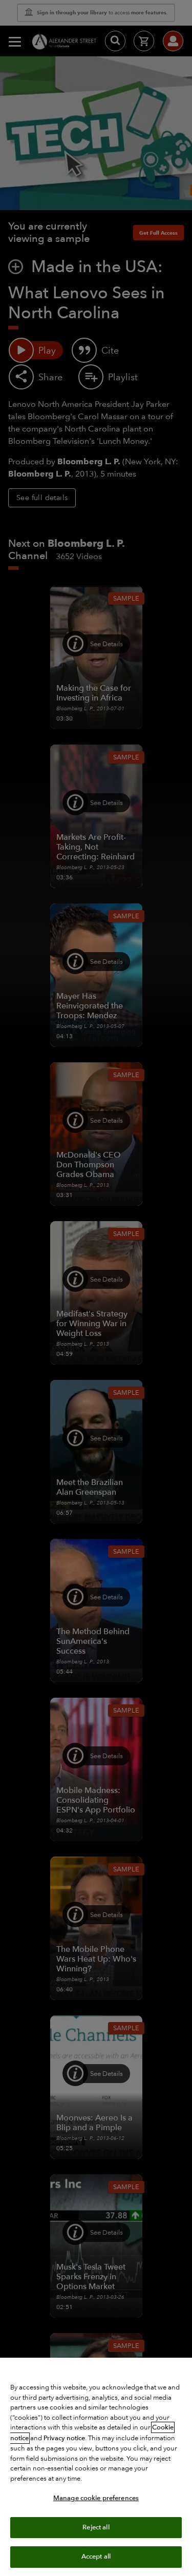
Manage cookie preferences (96, 2498)
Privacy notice (64, 2438)
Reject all (96, 2527)
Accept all (96, 2557)
